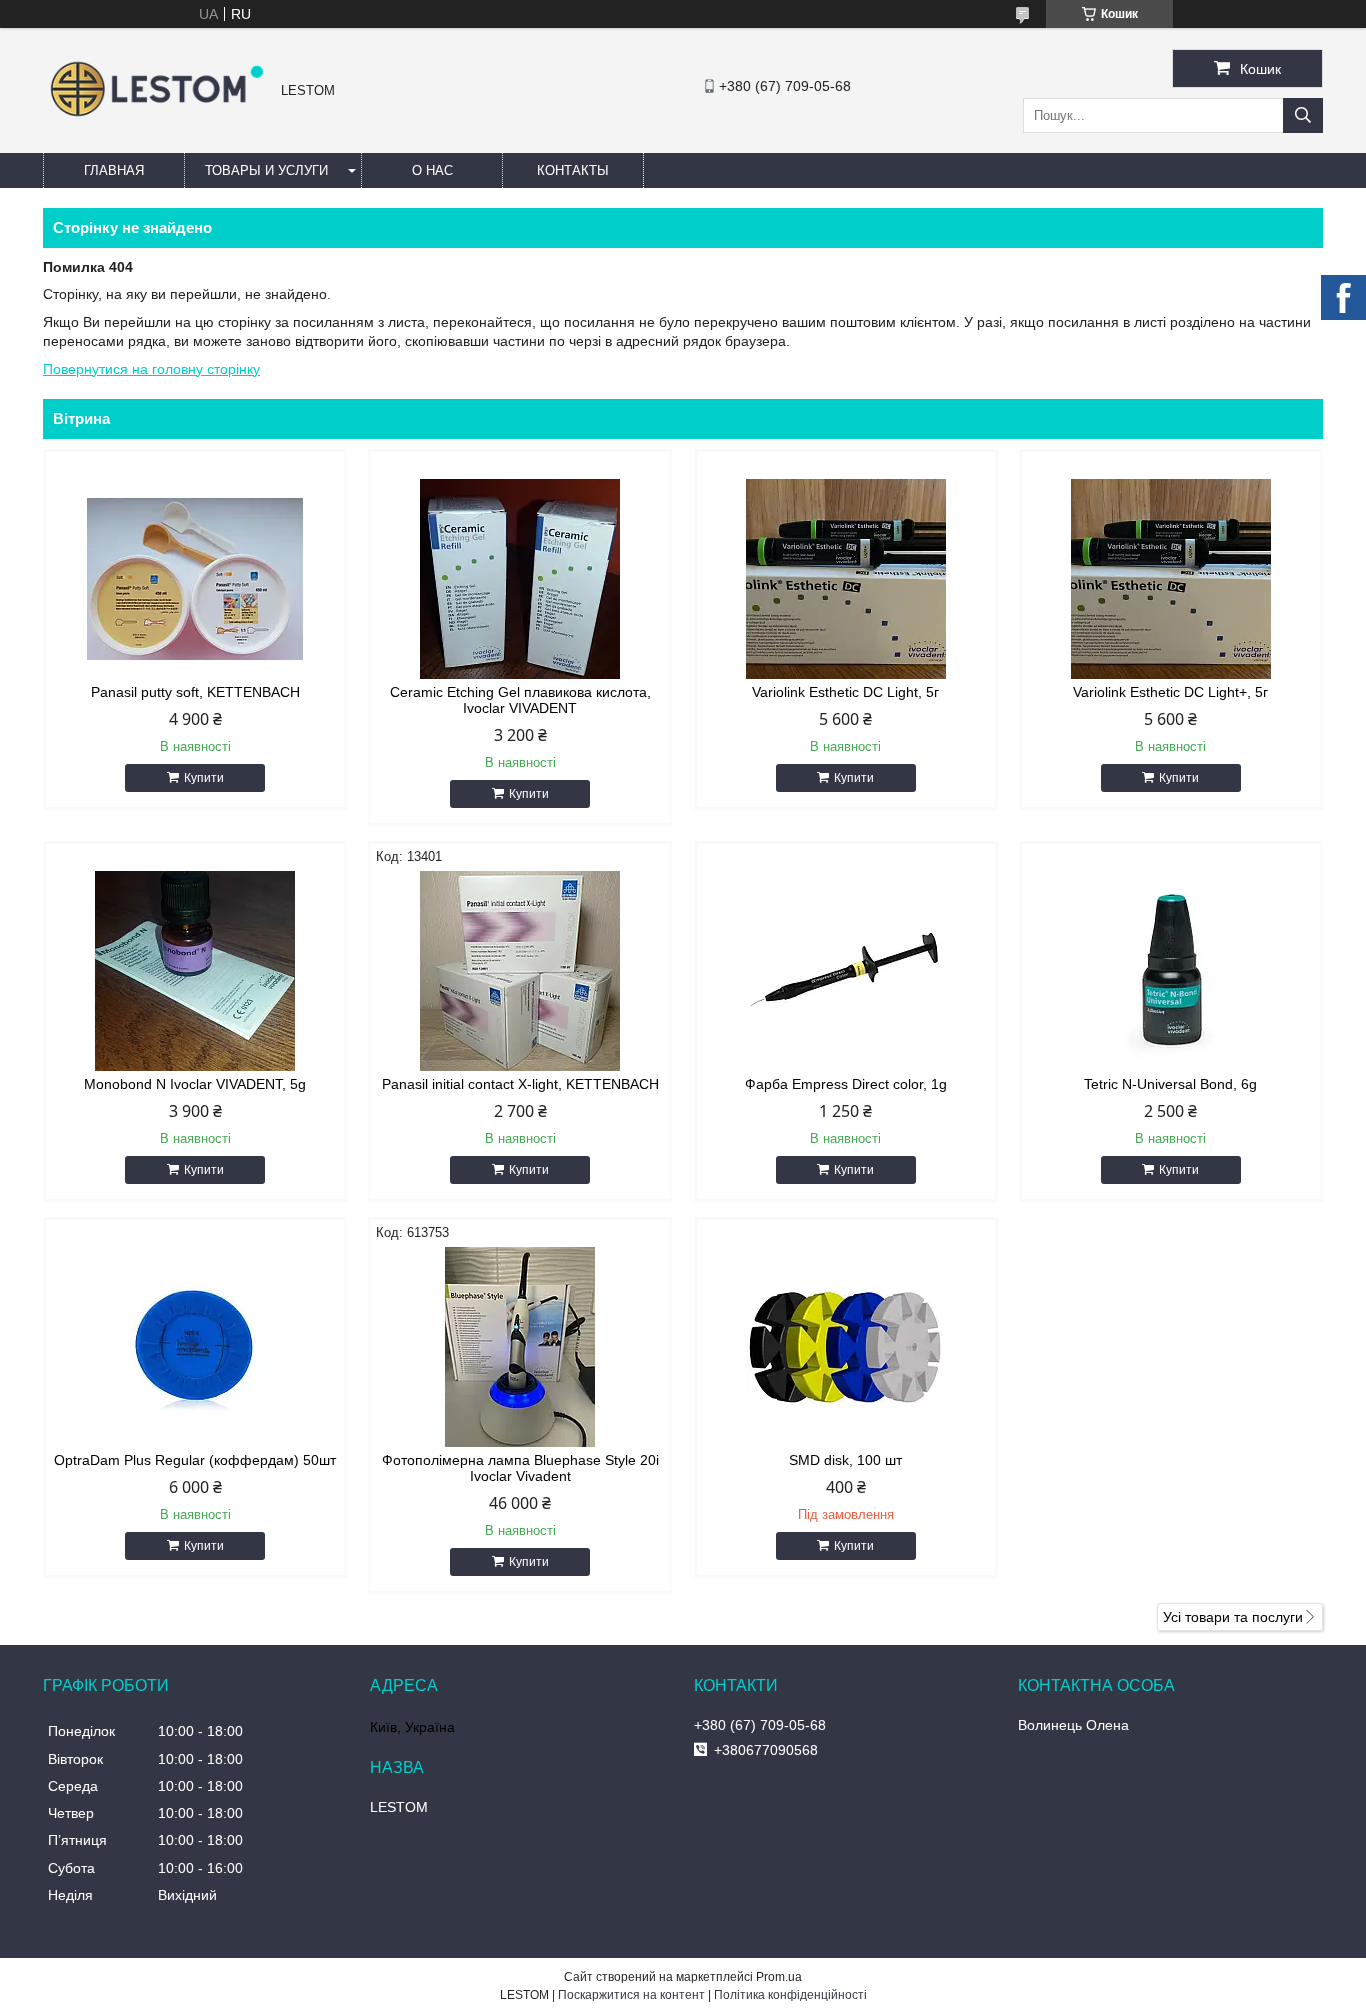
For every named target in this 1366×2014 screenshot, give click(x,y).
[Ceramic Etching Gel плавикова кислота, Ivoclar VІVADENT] (520, 579)
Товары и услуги (266, 170)
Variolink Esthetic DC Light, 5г (845, 692)
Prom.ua (779, 1977)
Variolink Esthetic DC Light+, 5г (1170, 692)
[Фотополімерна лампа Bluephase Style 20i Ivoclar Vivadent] (520, 1347)
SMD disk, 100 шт (845, 1460)
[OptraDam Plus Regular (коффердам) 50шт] (195, 1347)
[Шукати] (1303, 115)
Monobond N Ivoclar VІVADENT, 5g (195, 1084)
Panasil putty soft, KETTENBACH (195, 692)
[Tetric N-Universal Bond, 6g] (1171, 971)
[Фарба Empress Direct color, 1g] (846, 971)
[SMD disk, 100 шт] (846, 1347)
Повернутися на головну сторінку (151, 369)
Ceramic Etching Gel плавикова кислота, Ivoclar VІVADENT (520, 700)
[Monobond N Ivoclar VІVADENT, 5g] (195, 971)
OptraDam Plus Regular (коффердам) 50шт (195, 1460)
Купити (204, 778)
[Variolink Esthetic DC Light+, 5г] (1171, 579)
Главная (114, 170)
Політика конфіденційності (790, 1995)
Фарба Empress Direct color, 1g (846, 1084)
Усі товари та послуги (1233, 1617)
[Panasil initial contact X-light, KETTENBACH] (520, 971)
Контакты (573, 170)
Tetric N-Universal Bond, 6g (1170, 1084)
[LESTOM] (157, 119)
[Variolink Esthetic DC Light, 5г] (846, 579)
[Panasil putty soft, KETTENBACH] (195, 579)
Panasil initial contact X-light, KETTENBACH (520, 1084)
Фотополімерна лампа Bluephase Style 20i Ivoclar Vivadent (520, 1468)
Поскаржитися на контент (631, 1995)
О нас (432, 170)
